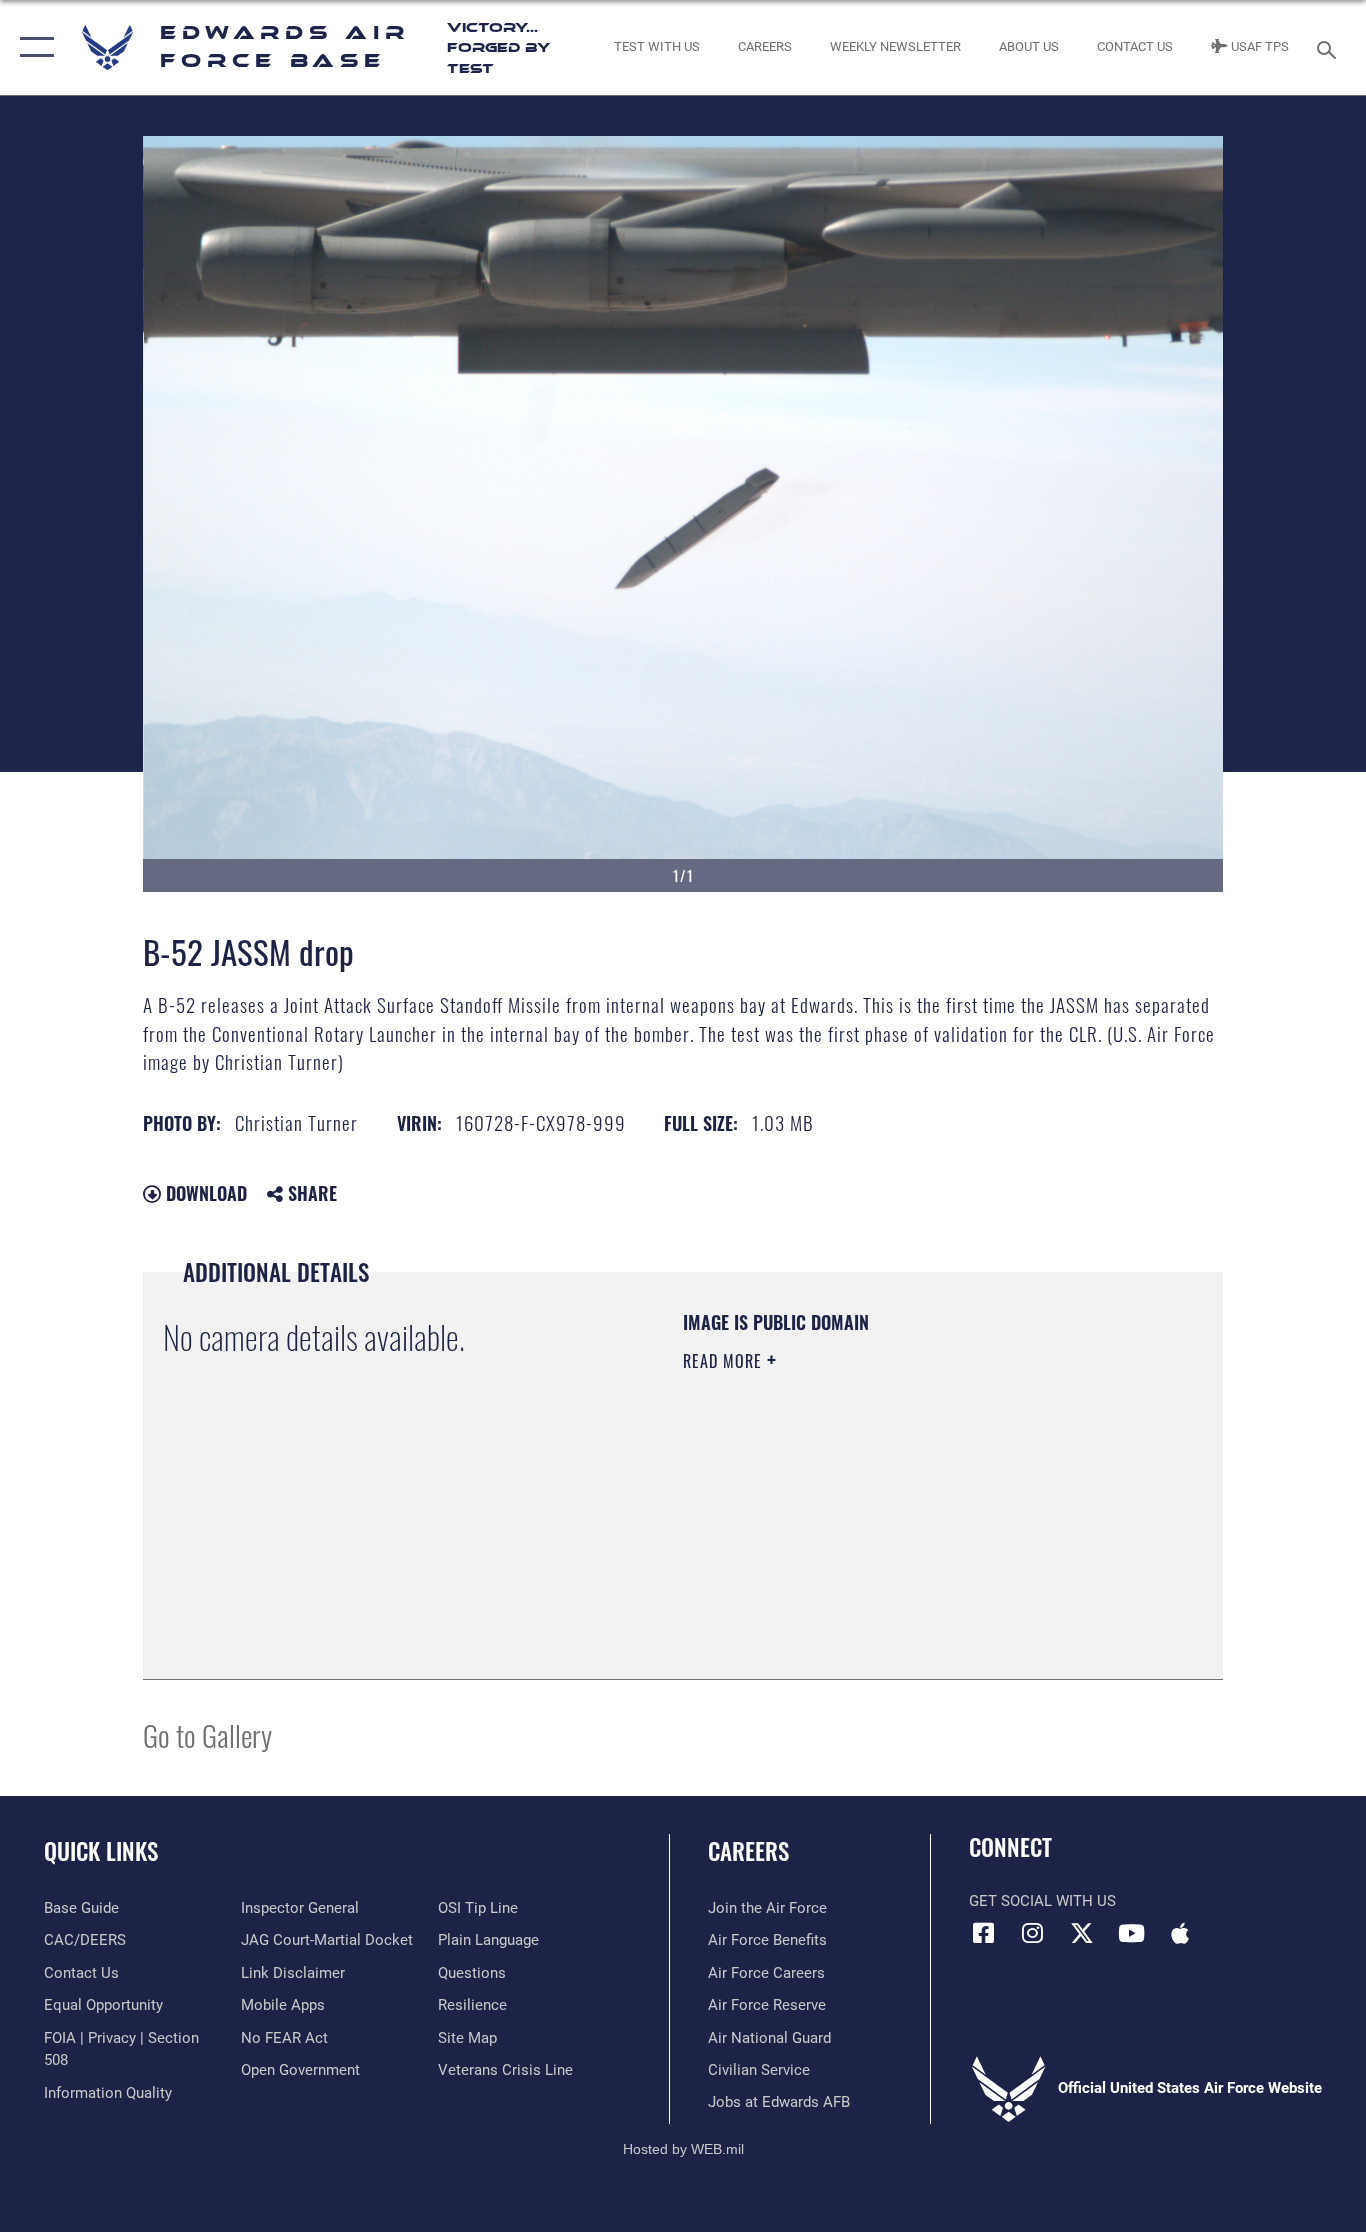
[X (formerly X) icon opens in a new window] (1082, 1933)
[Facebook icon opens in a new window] (984, 1933)
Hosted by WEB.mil (683, 2149)
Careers (748, 1851)
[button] (32, 47)
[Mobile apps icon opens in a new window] (1180, 1933)
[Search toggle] (1330, 48)
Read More (725, 1361)
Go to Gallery (207, 1734)
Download (204, 1193)
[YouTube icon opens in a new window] (1131, 1933)
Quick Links (101, 1851)
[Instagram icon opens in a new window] (1033, 1933)
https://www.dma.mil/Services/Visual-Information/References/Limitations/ (917, 1516)
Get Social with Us (1042, 1901)
